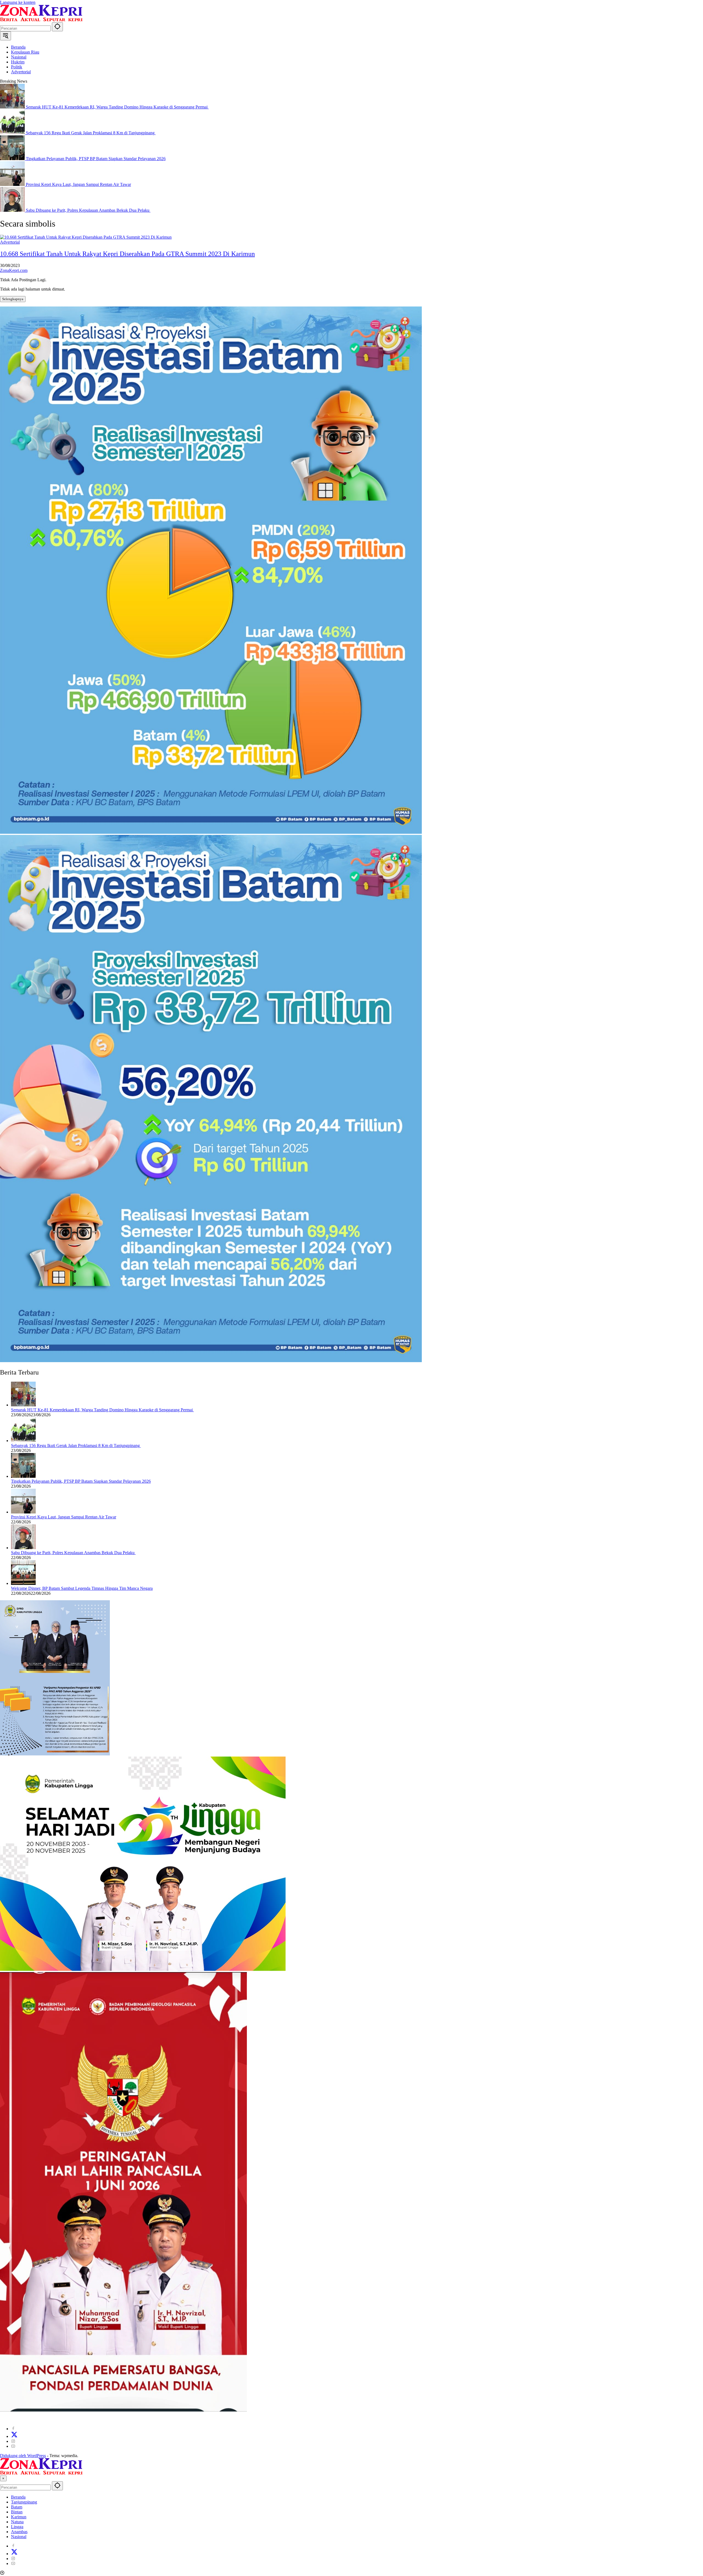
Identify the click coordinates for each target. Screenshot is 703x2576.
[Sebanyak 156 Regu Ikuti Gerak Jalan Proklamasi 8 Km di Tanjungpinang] (13, 133)
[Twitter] (14, 2436)
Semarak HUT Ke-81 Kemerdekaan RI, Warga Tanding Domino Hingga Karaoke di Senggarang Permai (117, 107)
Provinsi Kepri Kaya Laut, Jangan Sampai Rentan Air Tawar (78, 184)
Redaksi (78, 2419)
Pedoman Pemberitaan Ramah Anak (299, 2419)
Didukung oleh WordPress (23, 2456)
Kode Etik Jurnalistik (247, 2419)
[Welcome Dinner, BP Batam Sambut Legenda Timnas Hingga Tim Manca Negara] (23, 1583)
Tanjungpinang (24, 2502)
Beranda (18, 2497)
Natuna (17, 2522)
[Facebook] (13, 2429)
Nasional (19, 2537)
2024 (9, 2419)
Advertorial (10, 242)
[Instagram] (13, 2441)
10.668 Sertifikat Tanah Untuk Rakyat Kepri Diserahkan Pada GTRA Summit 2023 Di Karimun (127, 254)
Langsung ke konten (18, 2)
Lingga (17, 2527)
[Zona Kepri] (41, 20)
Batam (17, 2507)
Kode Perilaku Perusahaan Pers (136, 2419)
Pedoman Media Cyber (187, 2419)
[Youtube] (13, 2446)
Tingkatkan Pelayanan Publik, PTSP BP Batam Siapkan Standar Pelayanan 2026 (96, 159)
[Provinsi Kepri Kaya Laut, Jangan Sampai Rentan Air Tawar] (13, 184)
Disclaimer (97, 2419)
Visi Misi (218, 2419)
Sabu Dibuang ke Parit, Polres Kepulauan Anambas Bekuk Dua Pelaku (88, 210)
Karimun (19, 2517)
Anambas (19, 2532)
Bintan (17, 2512)
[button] (57, 27)
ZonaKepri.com (14, 270)
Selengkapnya (13, 299)
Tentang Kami (55, 2419)
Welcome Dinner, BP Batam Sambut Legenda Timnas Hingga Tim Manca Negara (82, 1588)
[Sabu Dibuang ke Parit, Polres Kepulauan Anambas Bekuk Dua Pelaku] (13, 210)
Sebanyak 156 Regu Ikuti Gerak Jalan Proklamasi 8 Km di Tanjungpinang (91, 133)
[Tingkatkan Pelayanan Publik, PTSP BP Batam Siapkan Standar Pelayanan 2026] (13, 159)
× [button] (3, 2478)
